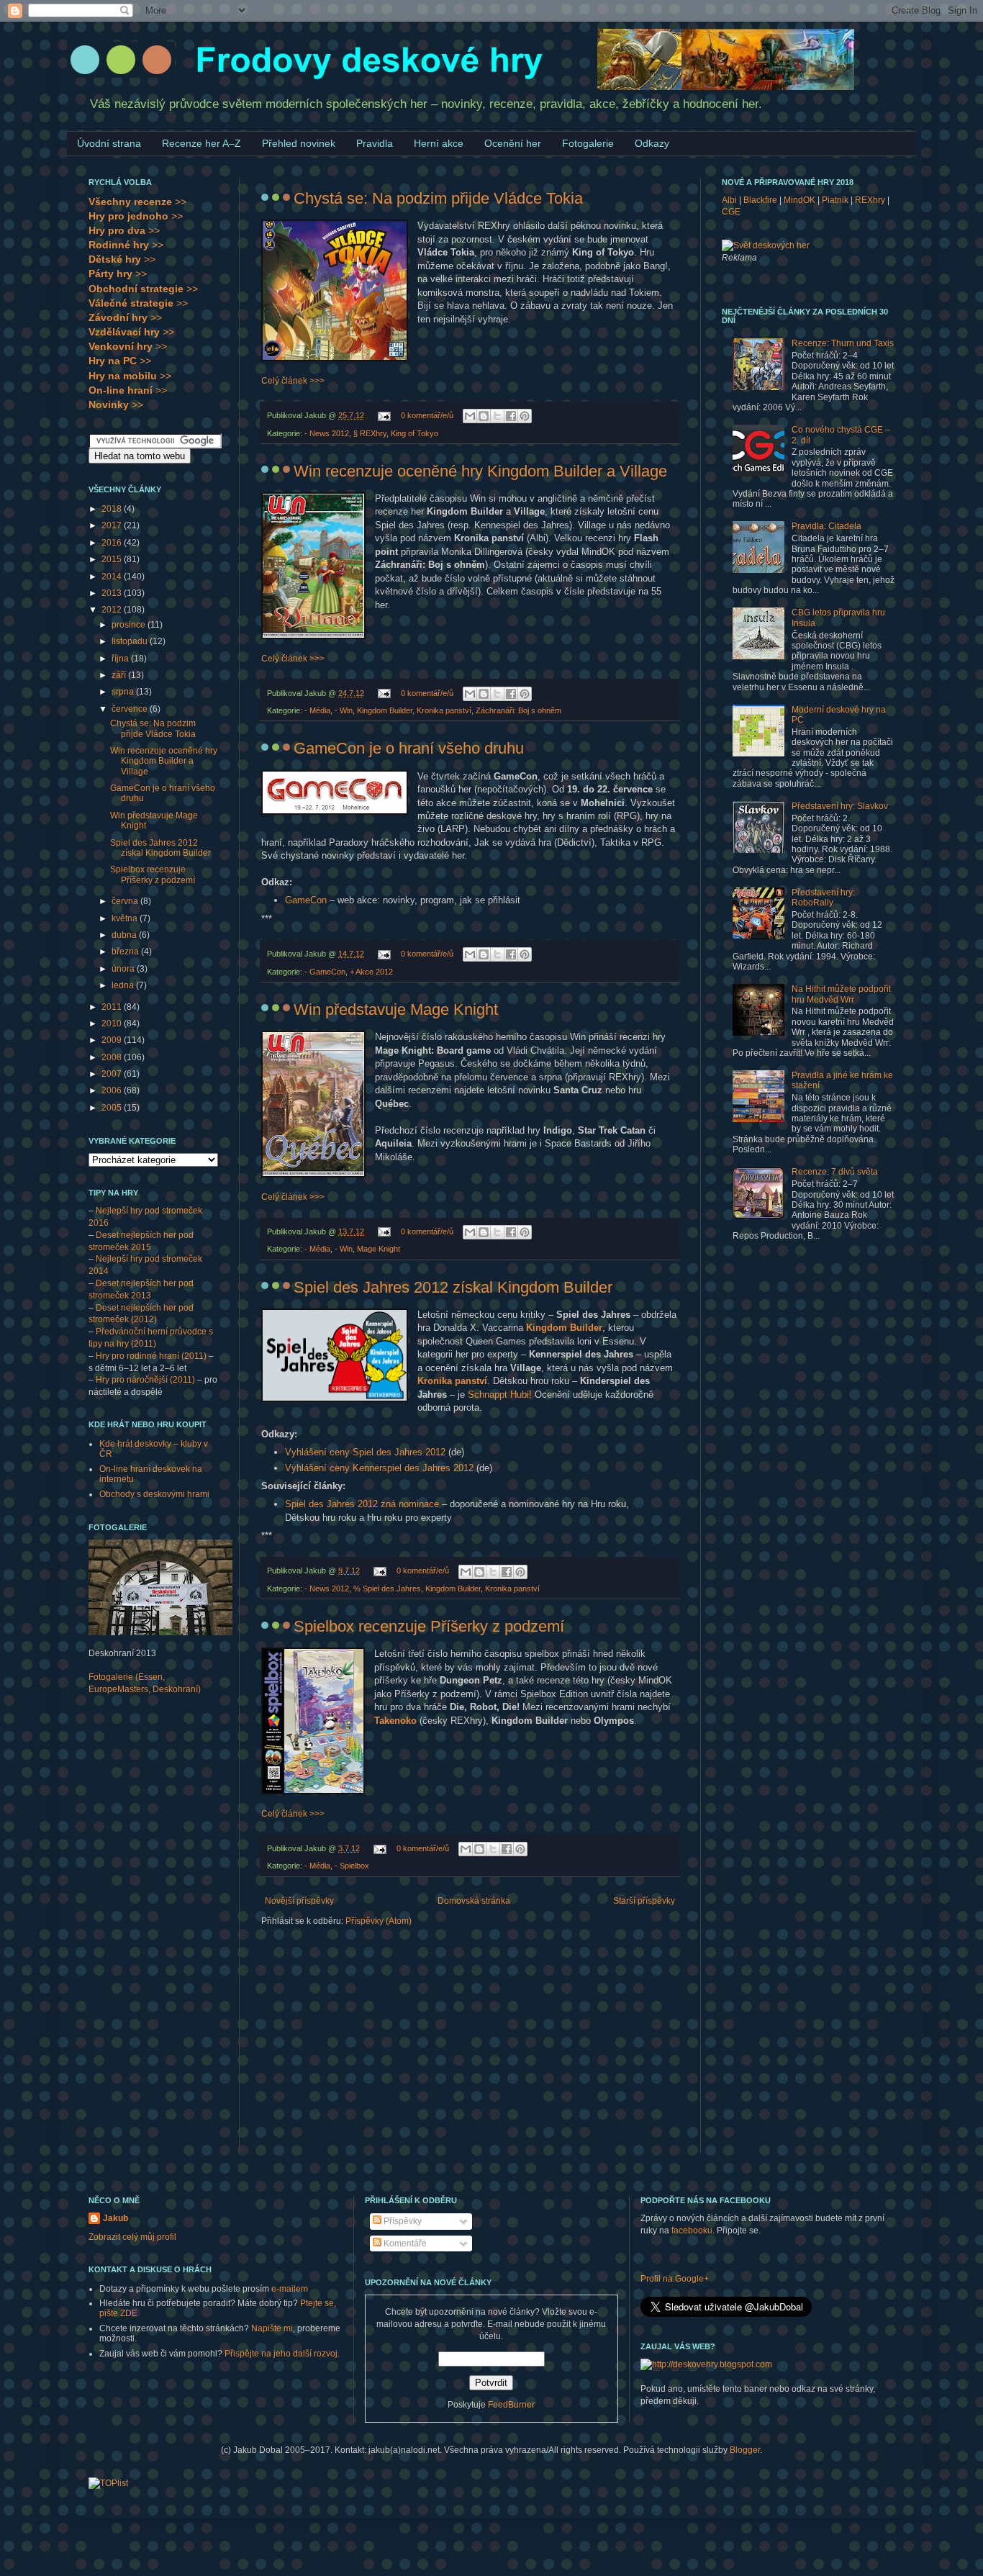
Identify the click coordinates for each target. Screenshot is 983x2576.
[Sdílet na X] (497, 416)
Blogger (745, 2450)
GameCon (306, 900)
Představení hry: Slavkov (840, 806)
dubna (125, 935)
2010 (113, 1023)
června (126, 901)
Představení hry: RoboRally (823, 898)
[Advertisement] (146, 1933)
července (131, 709)
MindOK (799, 200)
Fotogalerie (588, 143)
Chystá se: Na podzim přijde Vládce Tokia (438, 198)
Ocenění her (513, 143)
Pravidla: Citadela (826, 526)
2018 (113, 509)
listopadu (131, 641)
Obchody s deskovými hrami (154, 1494)
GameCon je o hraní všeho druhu (409, 748)
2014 (113, 577)
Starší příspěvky (644, 1901)
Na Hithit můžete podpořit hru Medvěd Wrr (841, 994)
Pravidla (375, 143)
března (126, 952)
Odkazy (652, 143)
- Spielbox (352, 1866)
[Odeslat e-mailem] (470, 416)
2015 (113, 559)
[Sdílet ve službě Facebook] (511, 416)
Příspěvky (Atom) (379, 1921)
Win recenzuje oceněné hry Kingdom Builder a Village (480, 471)
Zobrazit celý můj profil (132, 2237)
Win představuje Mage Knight (396, 1009)
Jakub (115, 2218)
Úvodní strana (109, 143)
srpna (124, 692)
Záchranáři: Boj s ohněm (518, 710)
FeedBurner (511, 2405)
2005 (113, 1108)
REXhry (870, 200)
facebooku (692, 2231)
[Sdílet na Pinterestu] (525, 416)
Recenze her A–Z (201, 143)
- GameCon (325, 972)
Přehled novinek (299, 143)
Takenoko (395, 1721)
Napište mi (272, 2328)
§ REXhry (370, 433)
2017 (113, 525)
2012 (113, 610)
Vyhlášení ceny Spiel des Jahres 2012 (365, 1452)
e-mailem (290, 2289)
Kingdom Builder (385, 710)
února (124, 969)
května (126, 918)
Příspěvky (402, 2221)
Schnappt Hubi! (500, 1395)
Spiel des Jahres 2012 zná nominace (362, 1504)
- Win (344, 710)
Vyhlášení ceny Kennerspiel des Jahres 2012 (379, 1468)
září (120, 675)
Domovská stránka (474, 1901)
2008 (113, 1057)
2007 (113, 1074)
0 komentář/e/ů (427, 415)
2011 (113, 1007)
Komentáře (404, 2243)
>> (137, 202)
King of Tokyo (415, 433)
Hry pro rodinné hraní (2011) (151, 1356)
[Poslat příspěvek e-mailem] (384, 415)
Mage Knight (379, 1249)
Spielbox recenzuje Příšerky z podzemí (429, 1626)
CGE (731, 212)
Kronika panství (444, 710)
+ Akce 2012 (371, 972)
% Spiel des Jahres (387, 1588)
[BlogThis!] (484, 416)
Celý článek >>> (293, 381)
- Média (317, 710)
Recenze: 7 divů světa (835, 1172)
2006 (113, 1090)
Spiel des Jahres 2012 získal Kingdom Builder (453, 1287)
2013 (113, 593)
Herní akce (439, 143)
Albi (729, 200)
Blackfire (760, 200)
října (121, 659)
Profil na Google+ (675, 2279)
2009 (113, 1040)
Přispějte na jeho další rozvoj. (282, 2354)
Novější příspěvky (299, 1901)
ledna (124, 985)
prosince (130, 625)
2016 (113, 543)
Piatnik (835, 200)
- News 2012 (327, 433)
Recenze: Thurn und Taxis (843, 343)
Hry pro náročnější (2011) (145, 1380)
